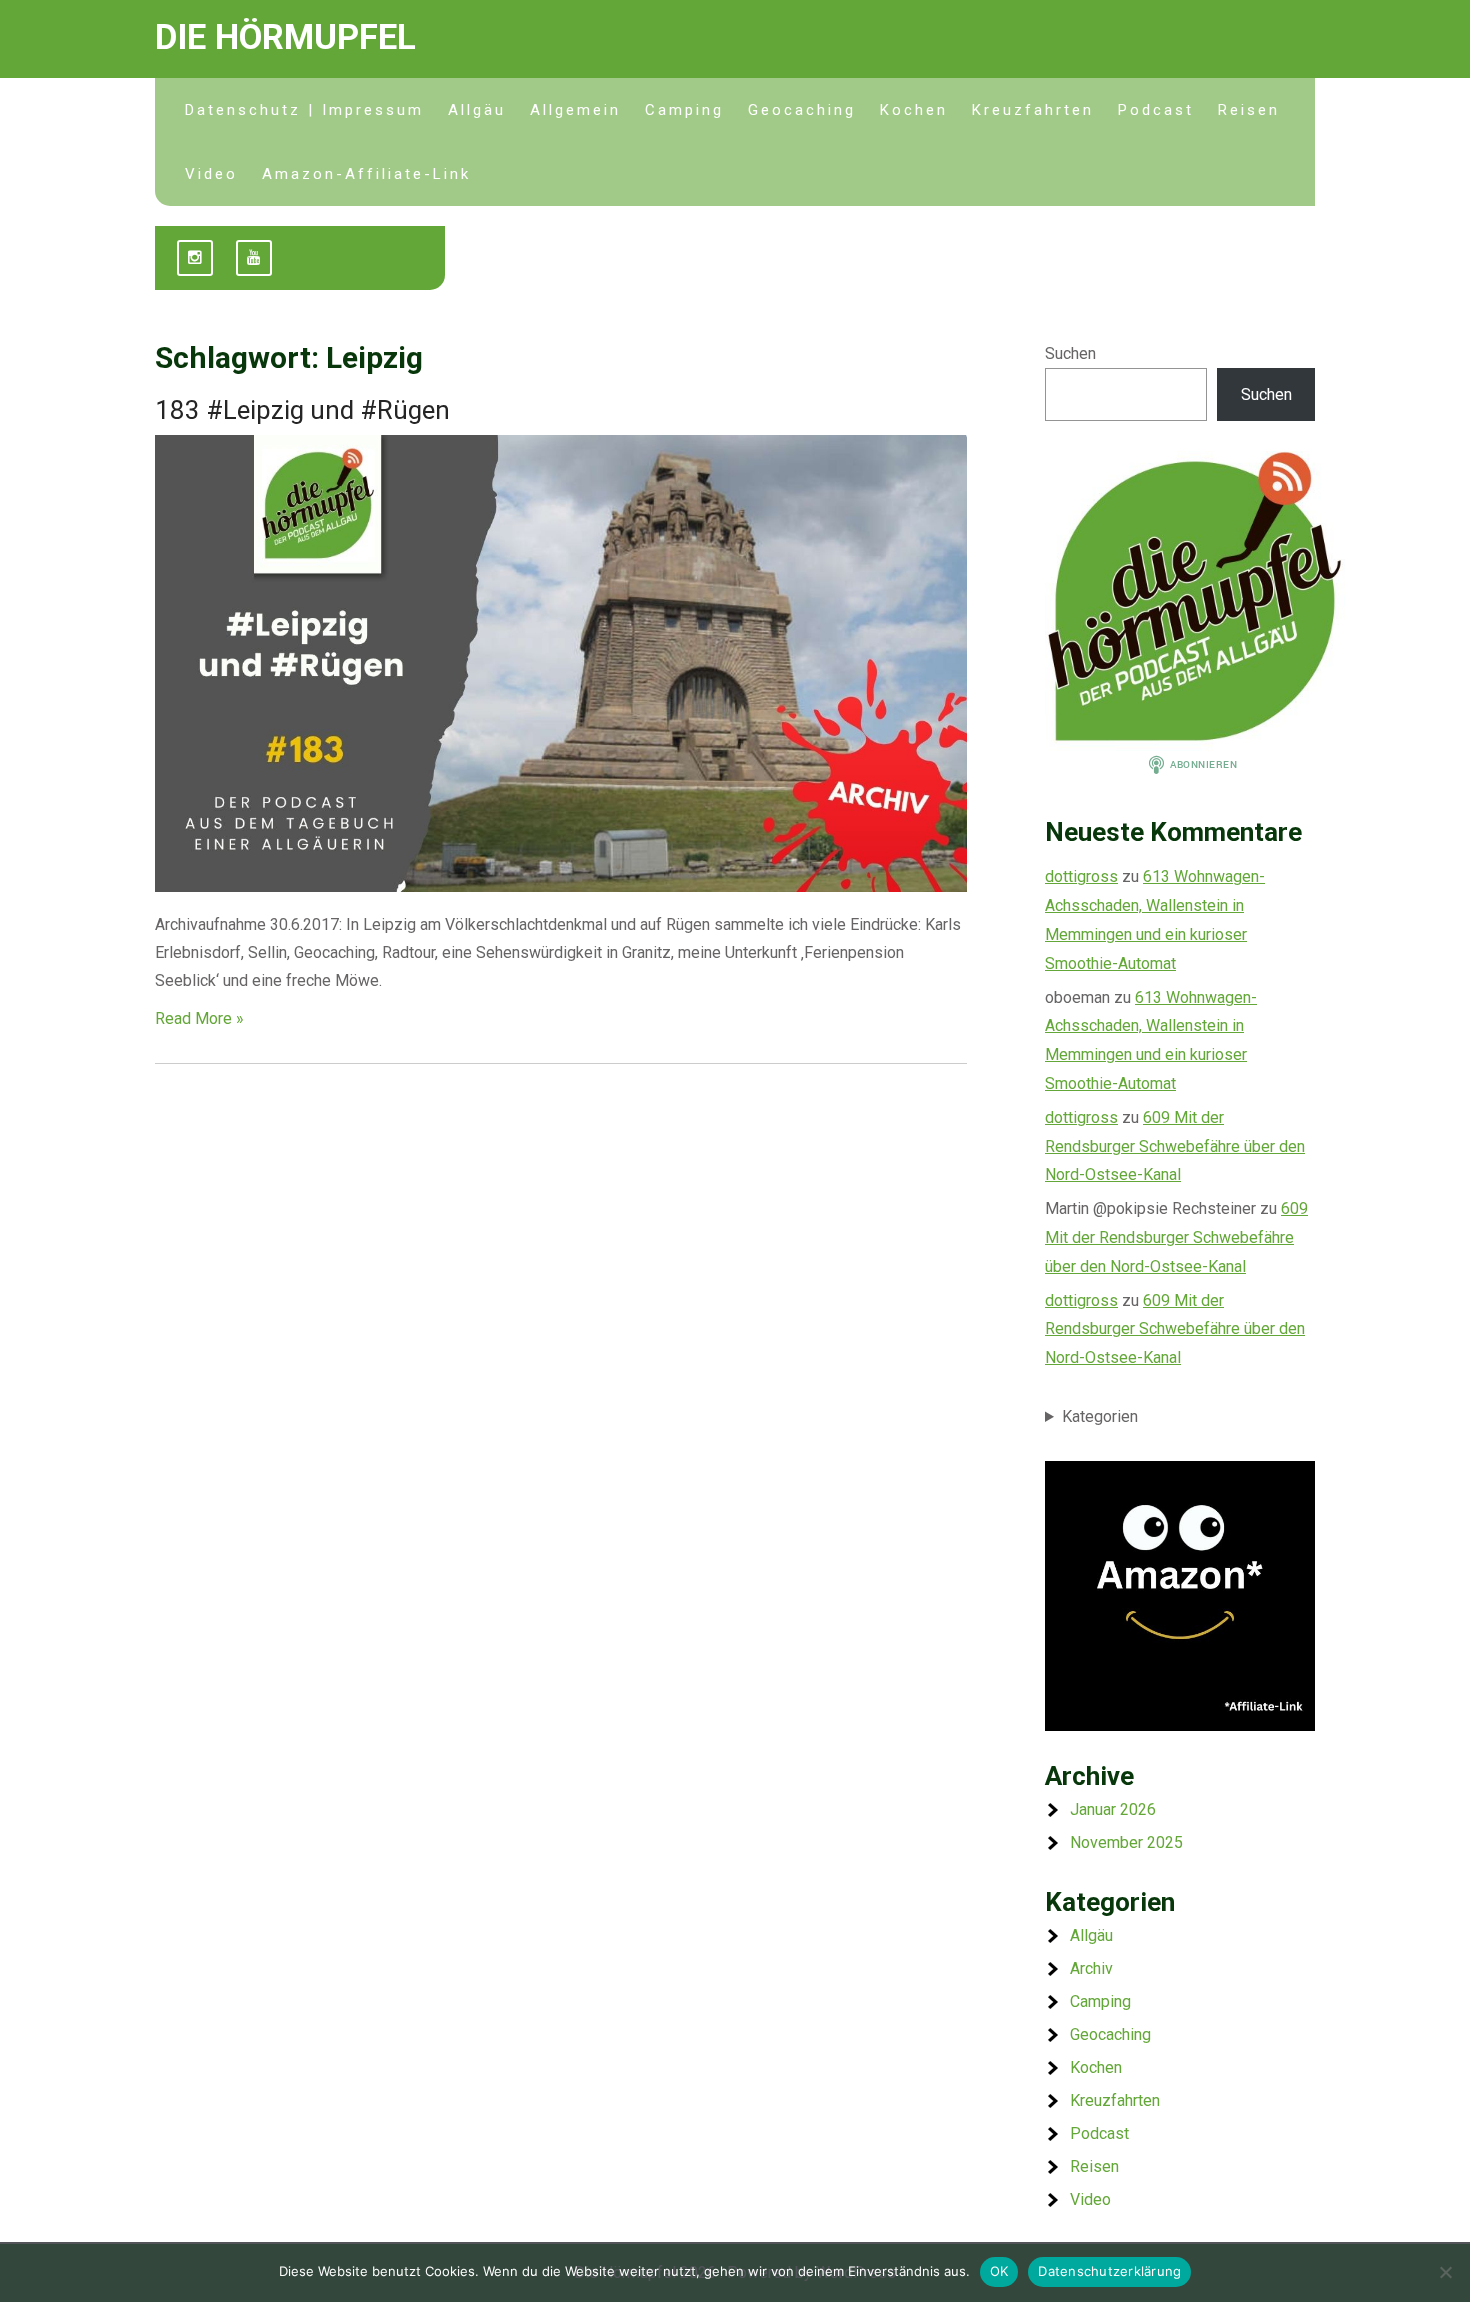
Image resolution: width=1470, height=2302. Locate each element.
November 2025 (1126, 1842)
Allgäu (477, 110)
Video (211, 174)
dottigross (1081, 876)
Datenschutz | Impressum (304, 110)
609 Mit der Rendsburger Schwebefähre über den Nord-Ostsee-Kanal (1175, 1146)
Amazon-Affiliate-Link (366, 174)
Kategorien (1100, 1416)
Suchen (1070, 353)
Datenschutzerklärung (1109, 2271)
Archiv (1091, 1968)
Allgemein (575, 110)
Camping (684, 110)
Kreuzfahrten (1033, 110)
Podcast (1156, 110)
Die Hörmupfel (285, 37)
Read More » (199, 1018)
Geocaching (802, 110)
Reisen (1249, 110)
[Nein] (1445, 2272)
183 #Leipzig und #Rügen (302, 410)
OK (999, 2271)
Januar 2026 (1113, 1809)
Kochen (914, 110)
